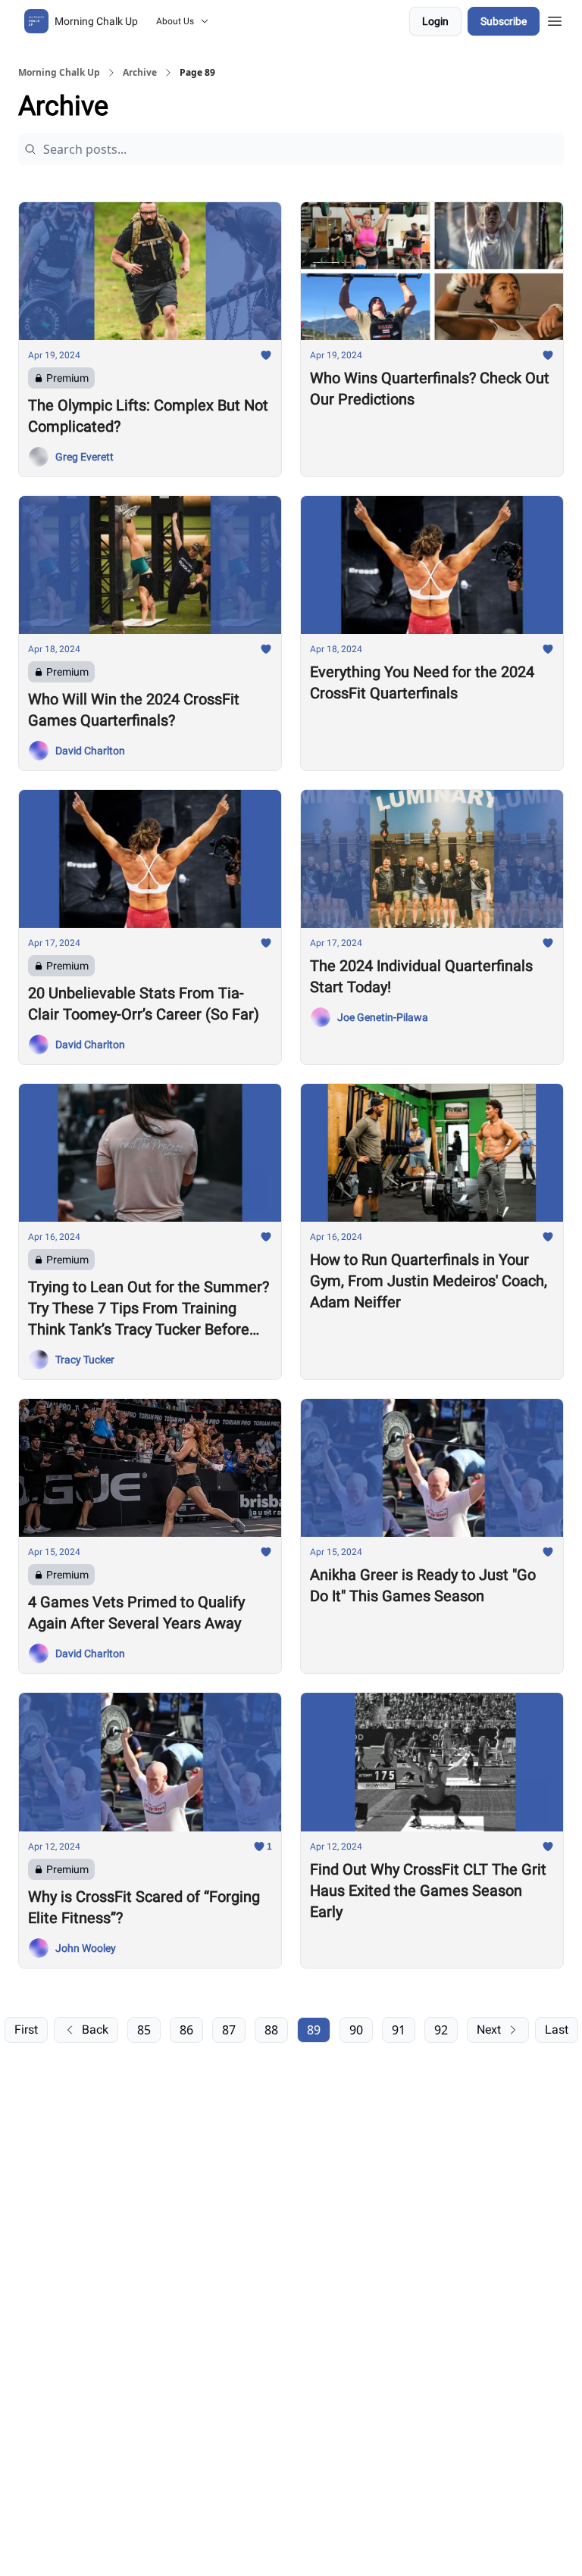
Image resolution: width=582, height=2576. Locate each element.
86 (186, 2030)
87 (229, 2030)
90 (356, 2030)
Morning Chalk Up (59, 73)
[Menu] (555, 19)
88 (271, 2030)
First (26, 2030)
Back (95, 2030)
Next (489, 2030)
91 (399, 2030)
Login (435, 21)
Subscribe (504, 21)
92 (441, 2030)
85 (144, 2030)
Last (557, 2030)
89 (314, 2030)
